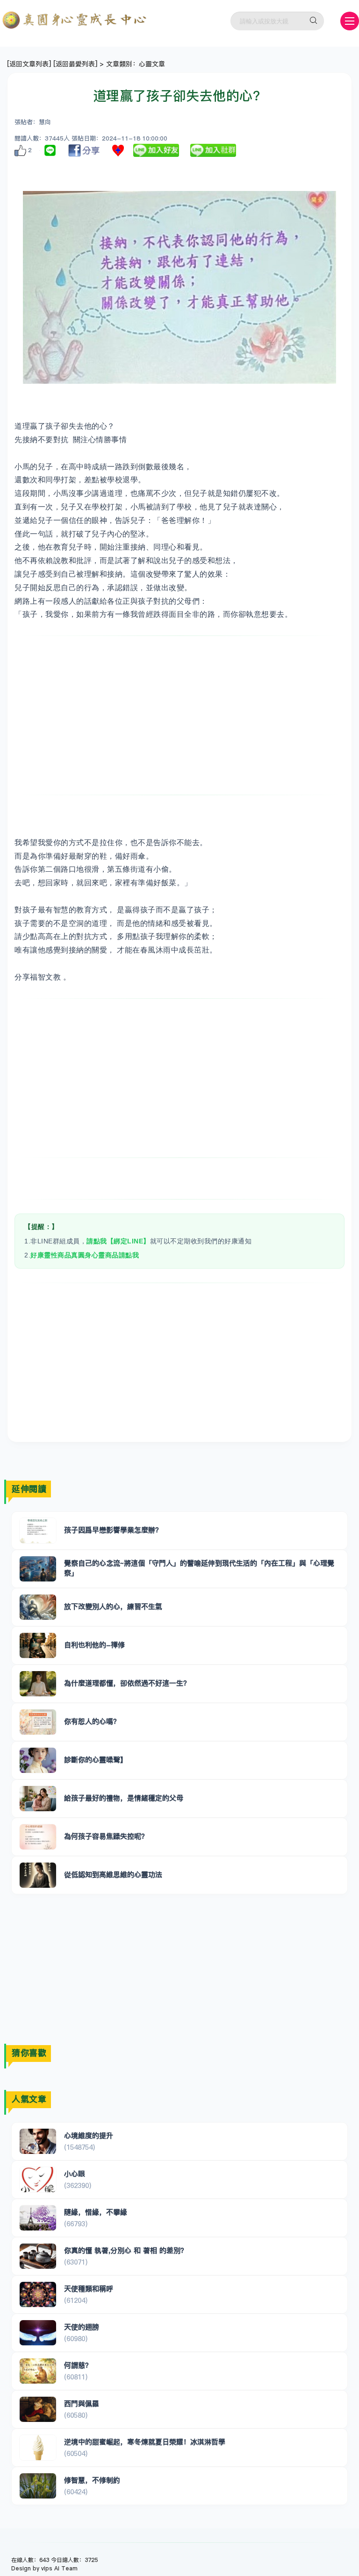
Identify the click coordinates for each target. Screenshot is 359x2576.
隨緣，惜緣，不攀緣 (96, 2212)
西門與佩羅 (82, 2403)
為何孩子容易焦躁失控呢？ (106, 1836)
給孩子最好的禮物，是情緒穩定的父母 (124, 1798)
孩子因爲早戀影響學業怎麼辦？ (113, 1530)
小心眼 (75, 2174)
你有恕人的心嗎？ (92, 1721)
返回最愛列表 (75, 64)
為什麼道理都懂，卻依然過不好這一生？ (127, 1683)
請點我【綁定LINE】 (118, 1241)
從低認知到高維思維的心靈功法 (113, 1874)
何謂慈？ (78, 2365)
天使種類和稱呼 (89, 2289)
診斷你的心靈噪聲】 (96, 1760)
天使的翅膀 (82, 2327)
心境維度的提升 (89, 2135)
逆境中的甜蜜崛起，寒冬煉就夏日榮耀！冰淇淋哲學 (145, 2442)
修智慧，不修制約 (92, 2480)
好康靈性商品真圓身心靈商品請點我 (85, 1255)
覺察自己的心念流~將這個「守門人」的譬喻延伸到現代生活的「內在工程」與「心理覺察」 (199, 1568)
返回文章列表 (29, 64)
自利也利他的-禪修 (94, 1645)
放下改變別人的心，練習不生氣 (113, 1606)
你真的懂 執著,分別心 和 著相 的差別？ (126, 2250)
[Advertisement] (179, 715)
